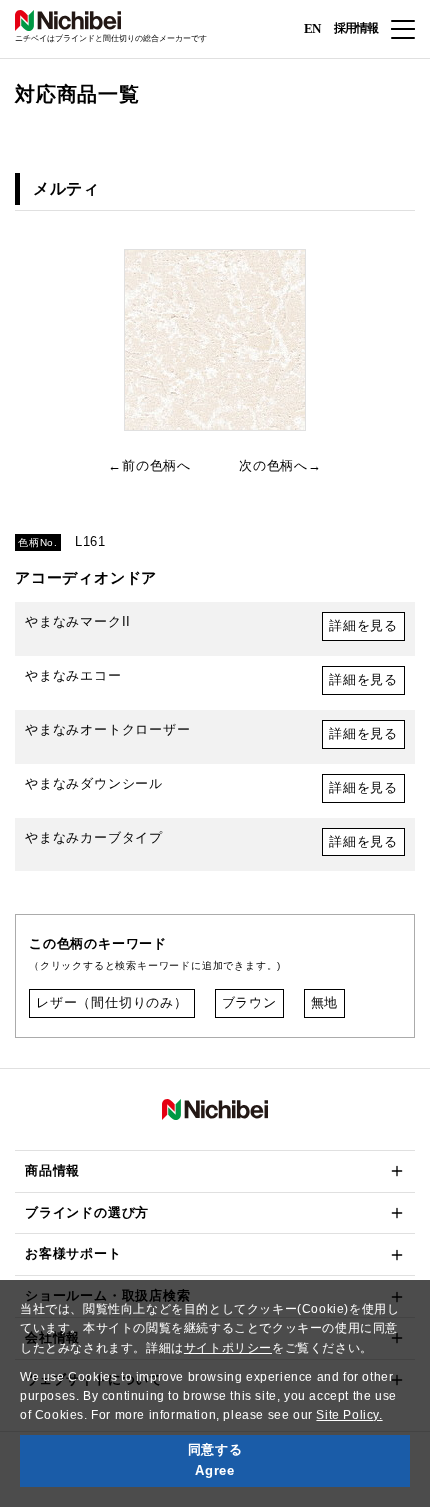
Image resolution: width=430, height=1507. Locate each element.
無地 (325, 1002)
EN (312, 27)
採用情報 (356, 28)
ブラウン (249, 1002)
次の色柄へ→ (280, 465)
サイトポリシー (228, 1348)
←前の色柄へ (149, 465)
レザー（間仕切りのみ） (112, 1002)
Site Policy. (349, 1415)
